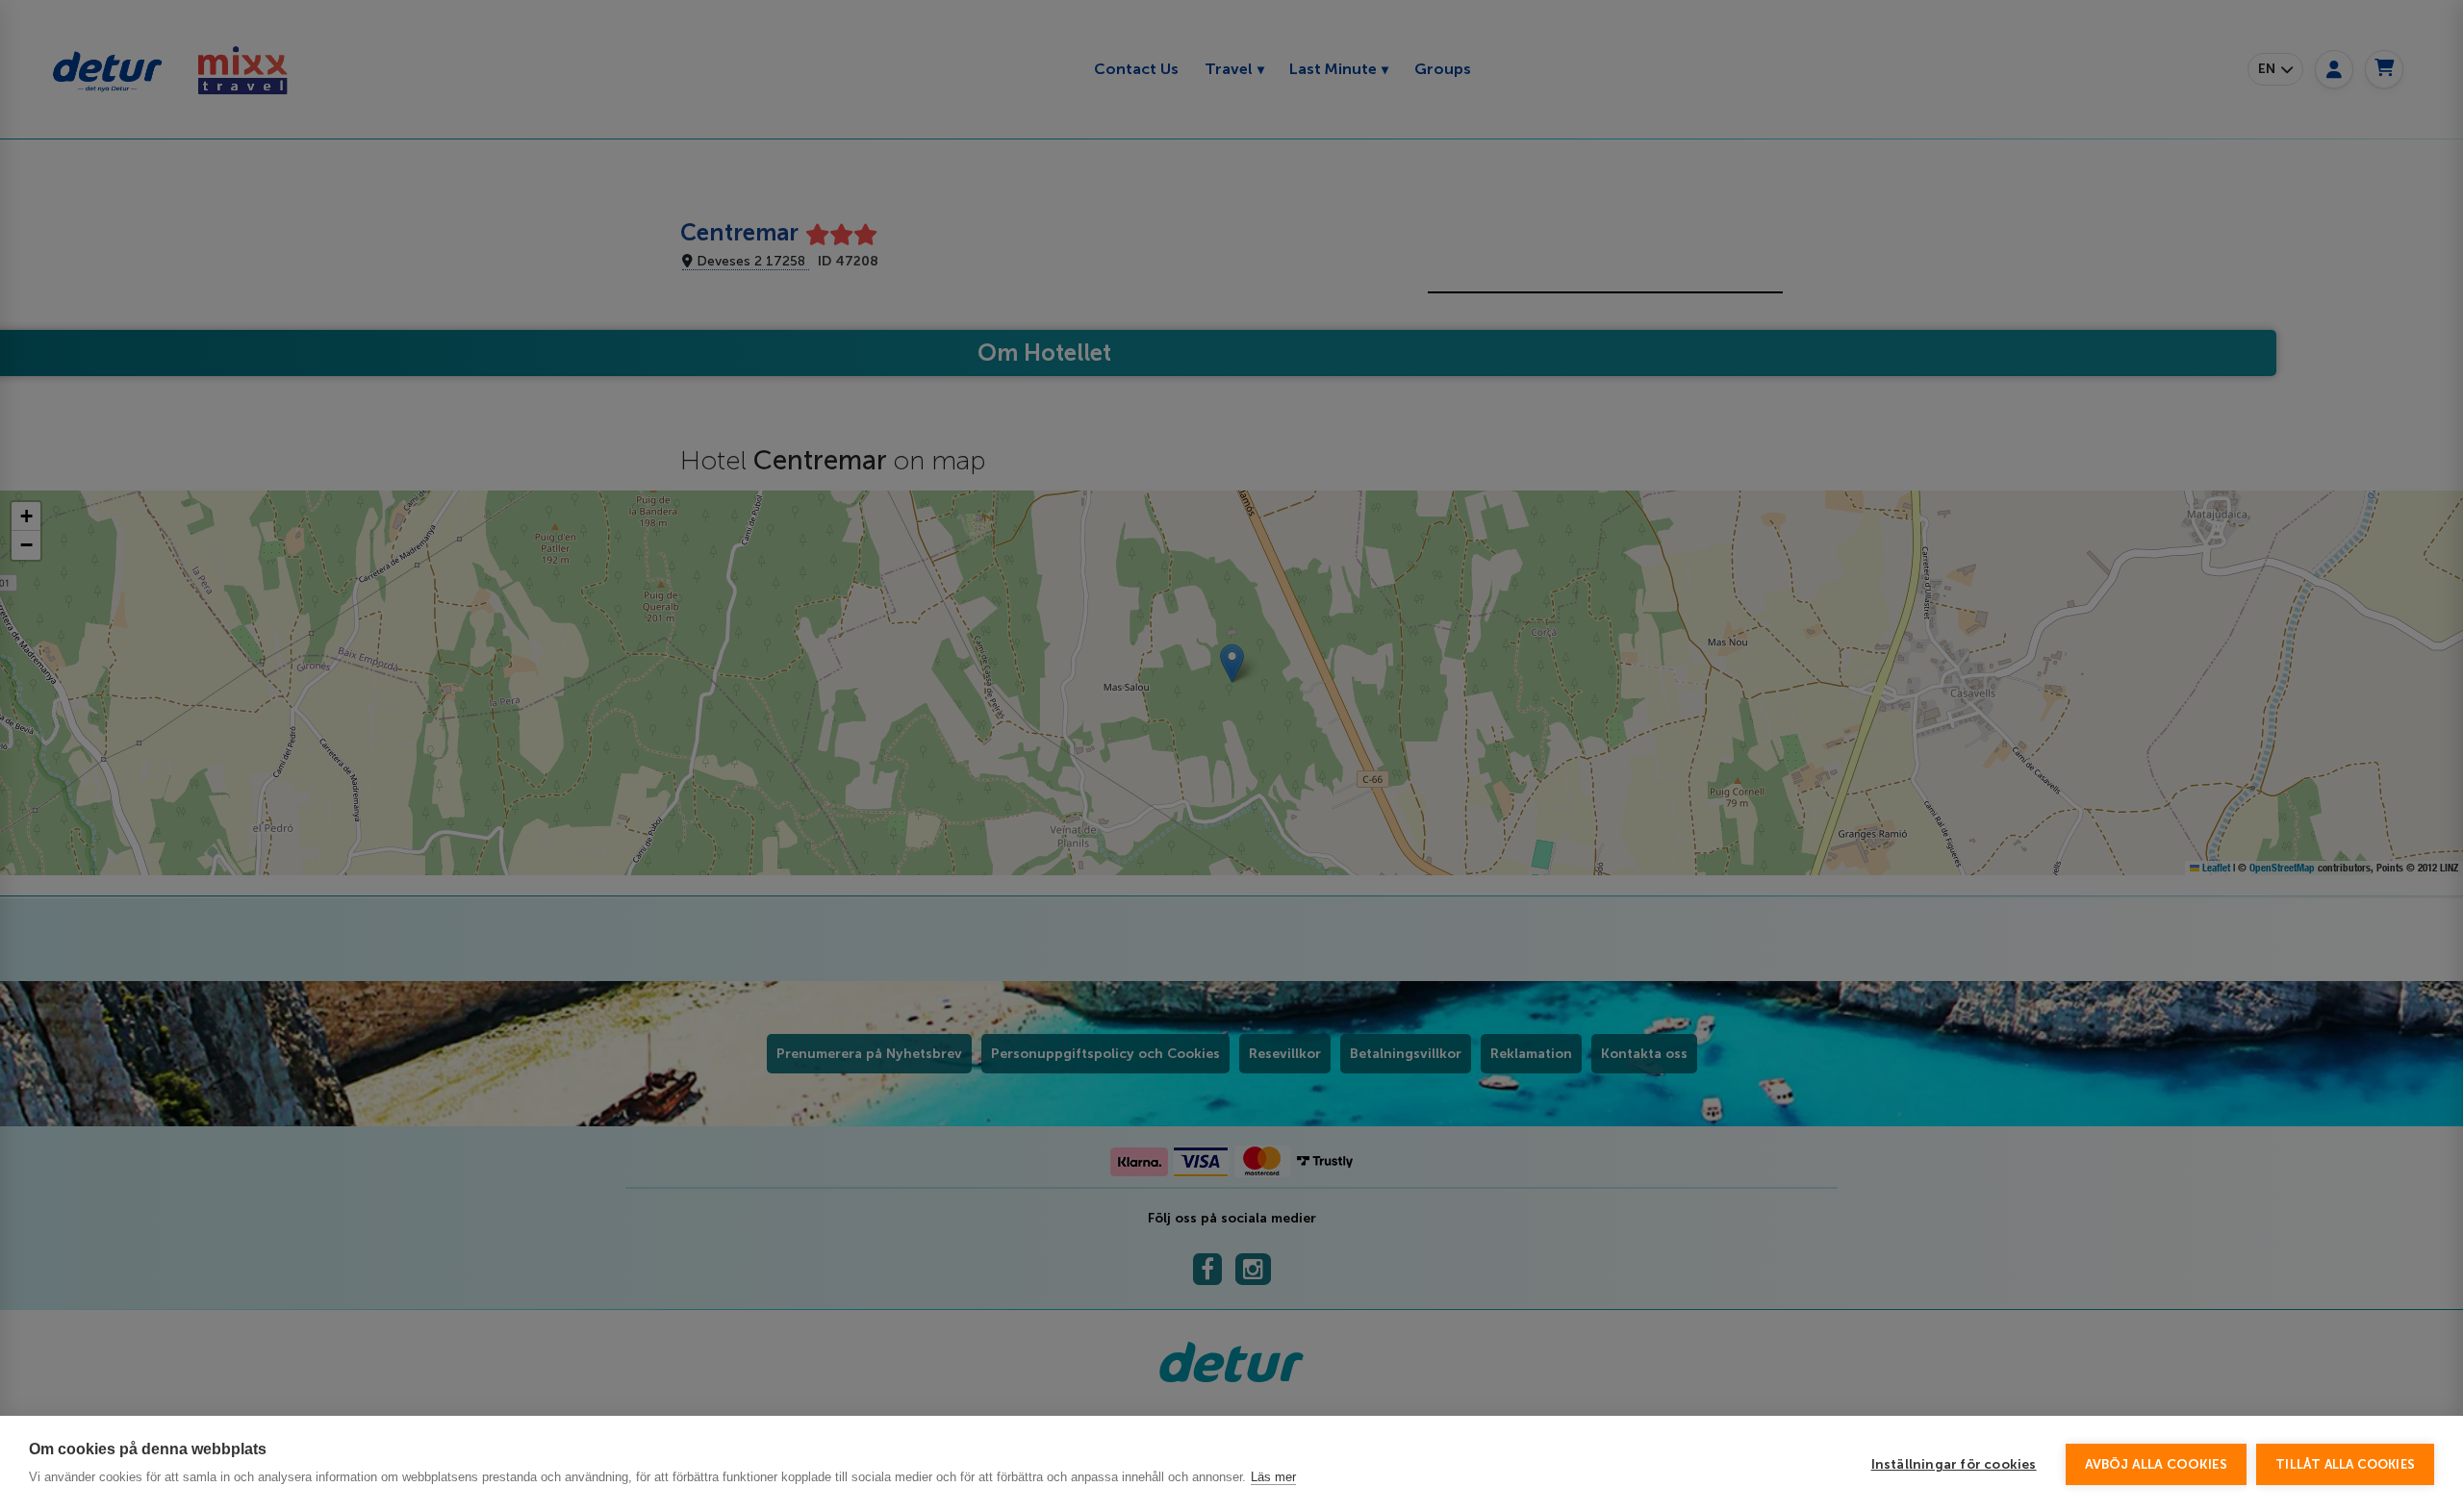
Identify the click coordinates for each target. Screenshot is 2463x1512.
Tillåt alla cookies (2345, 1464)
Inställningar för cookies (1954, 1464)
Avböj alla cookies (2157, 1464)
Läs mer (1273, 1477)
